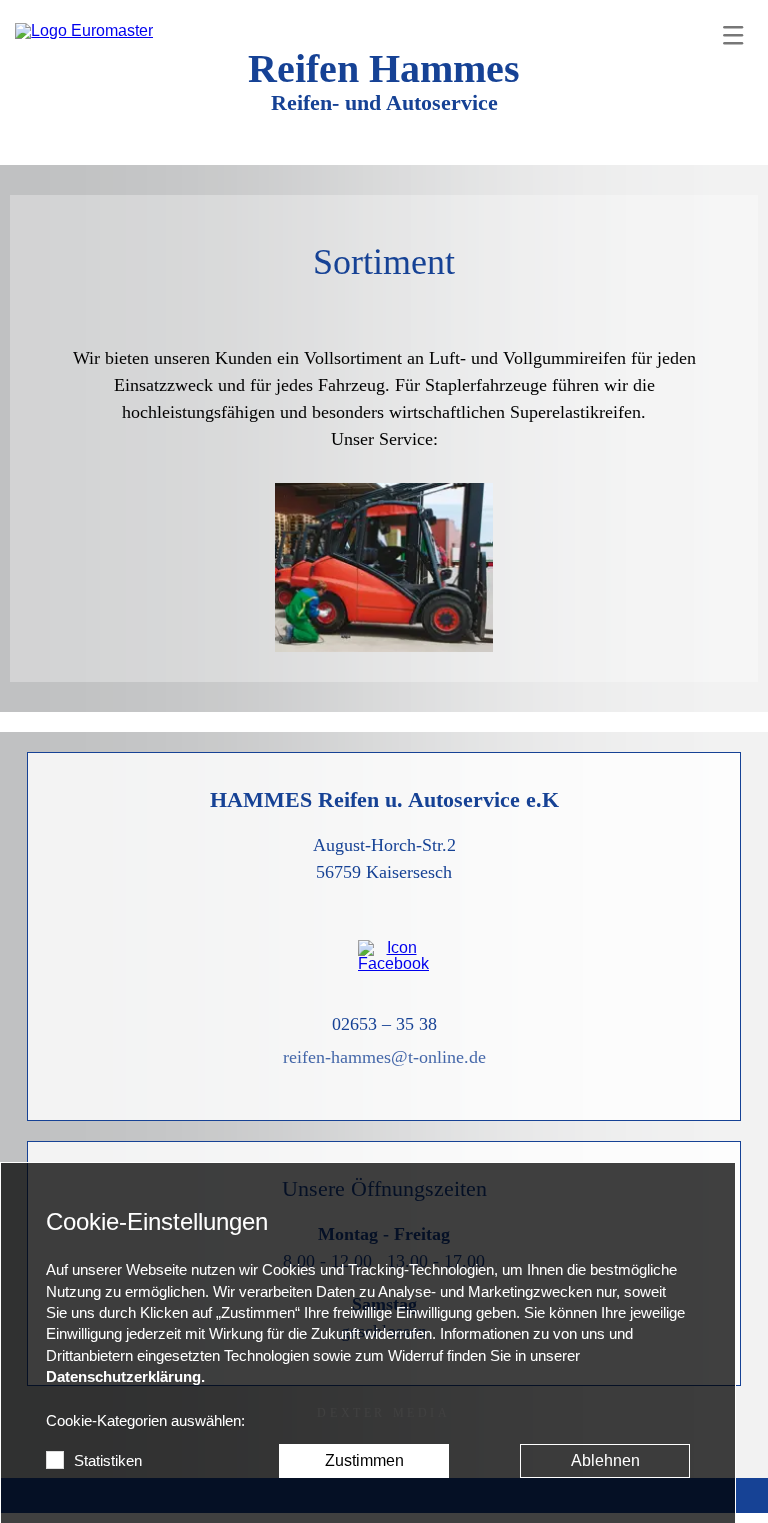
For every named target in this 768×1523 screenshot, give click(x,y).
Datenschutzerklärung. (125, 1377)
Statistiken (108, 1461)
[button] (733, 35)
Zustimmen (364, 1460)
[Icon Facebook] (384, 956)
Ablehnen (605, 1460)
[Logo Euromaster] (84, 31)
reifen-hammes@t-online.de (384, 1057)
